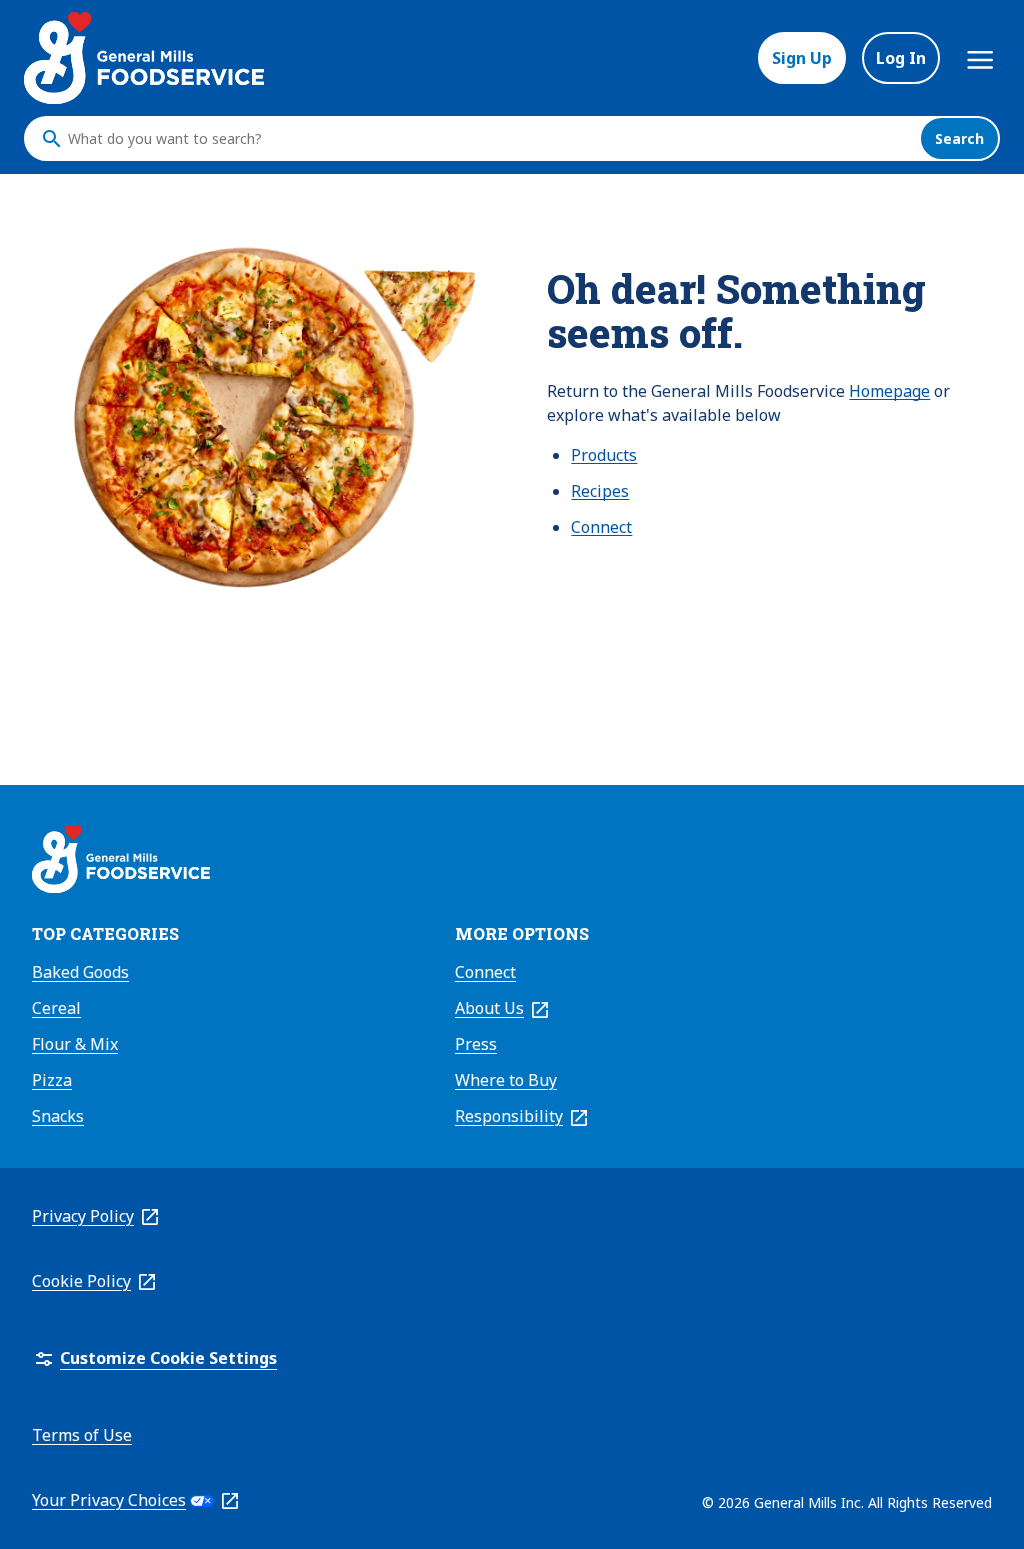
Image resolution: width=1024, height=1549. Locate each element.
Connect (601, 527)
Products (604, 455)
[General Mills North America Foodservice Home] (144, 58)
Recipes (600, 491)
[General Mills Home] (121, 862)
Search (959, 138)
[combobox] (489, 139)
